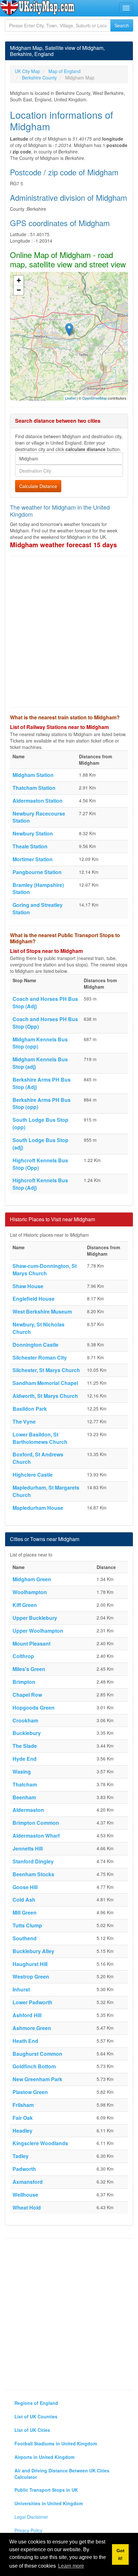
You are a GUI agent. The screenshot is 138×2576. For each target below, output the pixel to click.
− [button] (19, 290)
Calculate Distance (38, 486)
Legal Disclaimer (31, 2517)
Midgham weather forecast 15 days (63, 545)
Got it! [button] (121, 2554)
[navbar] (126, 8)
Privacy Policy (28, 2530)
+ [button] (19, 280)
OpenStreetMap (95, 398)
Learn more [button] (71, 2566)
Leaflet (70, 398)
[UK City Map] (38, 8)
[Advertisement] (69, 632)
